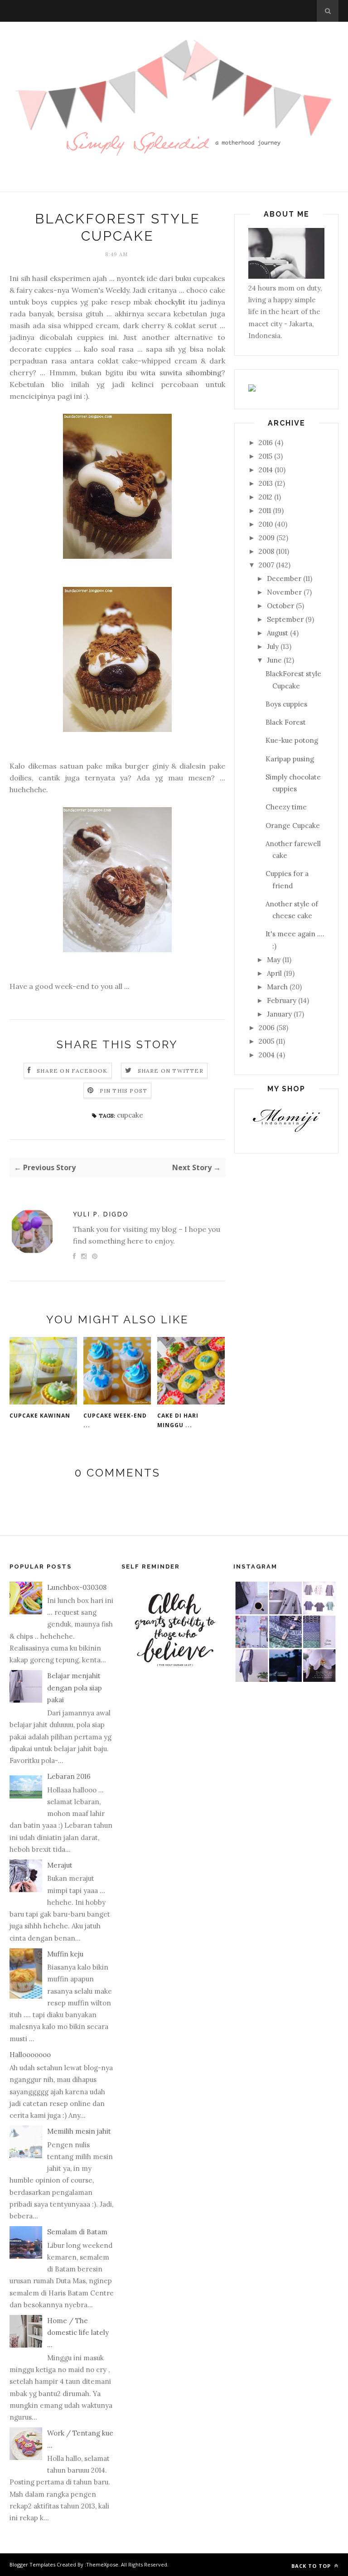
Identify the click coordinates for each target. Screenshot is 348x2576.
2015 (266, 456)
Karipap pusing (290, 759)
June (274, 660)
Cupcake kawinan (40, 1416)
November (284, 592)
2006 (267, 1028)
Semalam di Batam (77, 2232)
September (285, 619)
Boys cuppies (286, 704)
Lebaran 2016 (69, 1776)
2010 (266, 524)
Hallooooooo (30, 2055)
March (277, 987)
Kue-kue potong (292, 740)
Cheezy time (286, 807)
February (282, 1000)
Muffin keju (65, 1954)
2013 (266, 483)
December (284, 579)
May (274, 960)
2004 (267, 1055)
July (273, 646)
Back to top (312, 2566)
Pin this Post (124, 1091)
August (278, 633)
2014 (266, 470)
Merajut (60, 1865)
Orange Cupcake (293, 826)
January (279, 1014)
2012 (266, 497)
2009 (267, 538)
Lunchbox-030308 (77, 1587)
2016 (266, 443)
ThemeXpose (102, 2564)
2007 (266, 565)
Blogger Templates (32, 2564)
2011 (265, 511)
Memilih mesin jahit (79, 2131)
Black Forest (286, 722)
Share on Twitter (171, 1071)
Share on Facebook (72, 1071)
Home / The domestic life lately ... (78, 2333)
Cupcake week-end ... (115, 1420)
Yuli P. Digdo (101, 1214)
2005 (266, 1041)
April (274, 973)
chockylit (170, 302)
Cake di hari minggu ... (178, 1420)
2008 (266, 551)
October (280, 606)
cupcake (130, 1115)
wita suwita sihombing (181, 373)
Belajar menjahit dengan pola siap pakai (75, 1688)
